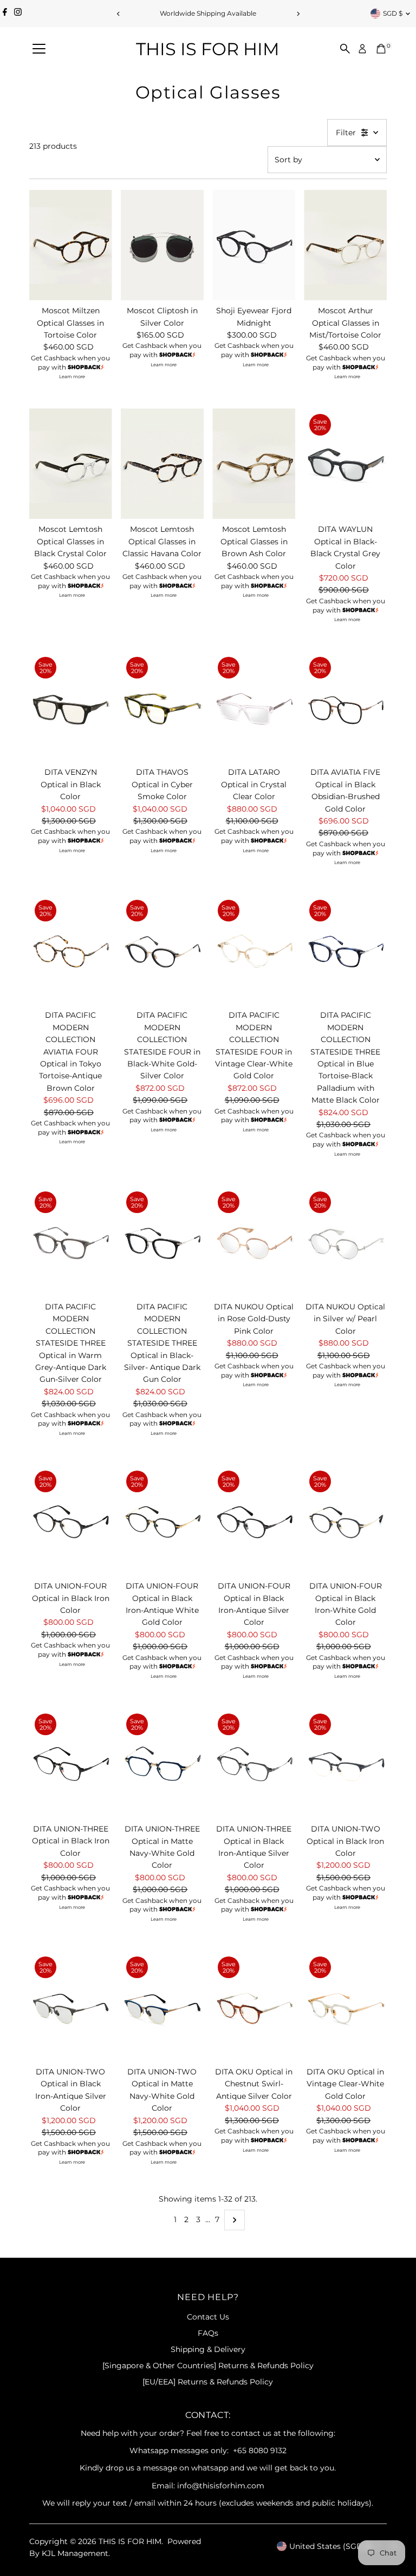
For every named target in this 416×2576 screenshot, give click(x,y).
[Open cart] (381, 49)
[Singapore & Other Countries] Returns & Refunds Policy (208, 2366)
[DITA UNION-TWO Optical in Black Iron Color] (345, 1763)
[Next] (298, 14)
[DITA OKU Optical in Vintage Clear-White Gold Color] (345, 2006)
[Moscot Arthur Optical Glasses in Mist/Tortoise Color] (345, 245)
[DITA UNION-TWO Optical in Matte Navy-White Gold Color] (162, 2006)
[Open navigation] (39, 49)
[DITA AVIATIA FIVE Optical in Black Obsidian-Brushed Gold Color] (345, 707)
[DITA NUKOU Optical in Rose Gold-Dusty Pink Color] (254, 1241)
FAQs (208, 2333)
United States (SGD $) (331, 2546)
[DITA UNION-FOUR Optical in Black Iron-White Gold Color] (345, 1520)
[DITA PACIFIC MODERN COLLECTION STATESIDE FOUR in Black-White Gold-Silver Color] (162, 950)
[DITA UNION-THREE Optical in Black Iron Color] (71, 1763)
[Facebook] (5, 14)
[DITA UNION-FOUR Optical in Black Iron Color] (71, 1520)
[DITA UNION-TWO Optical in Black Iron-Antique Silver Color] (71, 2006)
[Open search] (345, 49)
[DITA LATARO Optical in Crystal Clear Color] (254, 707)
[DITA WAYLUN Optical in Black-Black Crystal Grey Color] (345, 464)
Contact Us (208, 2317)
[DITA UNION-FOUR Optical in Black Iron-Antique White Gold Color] (162, 1520)
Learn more (72, 377)
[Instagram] (18, 14)
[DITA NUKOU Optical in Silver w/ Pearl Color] (345, 1241)
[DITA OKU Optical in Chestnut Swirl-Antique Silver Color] (254, 2006)
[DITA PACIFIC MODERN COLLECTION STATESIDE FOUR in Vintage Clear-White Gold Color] (254, 950)
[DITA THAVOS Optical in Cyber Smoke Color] (162, 707)
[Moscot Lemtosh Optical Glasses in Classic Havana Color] (162, 464)
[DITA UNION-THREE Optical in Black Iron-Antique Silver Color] (254, 1763)
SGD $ (393, 13)
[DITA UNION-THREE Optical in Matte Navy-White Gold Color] (162, 1763)
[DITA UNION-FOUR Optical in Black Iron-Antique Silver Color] (254, 1520)
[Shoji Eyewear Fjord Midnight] (254, 245)
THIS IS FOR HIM (208, 49)
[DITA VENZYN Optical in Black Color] (71, 707)
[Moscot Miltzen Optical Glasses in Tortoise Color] (71, 245)
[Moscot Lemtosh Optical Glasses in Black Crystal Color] (71, 464)
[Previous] (118, 14)
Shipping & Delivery (208, 2349)
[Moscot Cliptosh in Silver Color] (162, 245)
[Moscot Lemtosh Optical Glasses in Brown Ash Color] (254, 464)
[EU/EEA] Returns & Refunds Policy (208, 2382)
